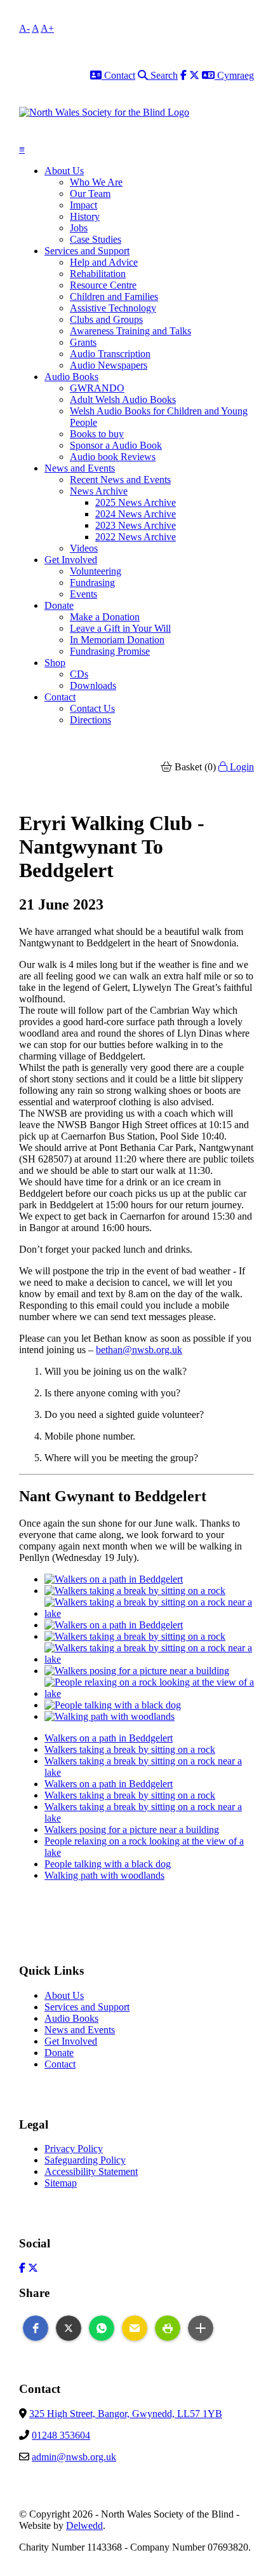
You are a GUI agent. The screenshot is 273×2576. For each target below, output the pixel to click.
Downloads (93, 685)
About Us (64, 171)
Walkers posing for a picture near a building (132, 1830)
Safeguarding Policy (85, 2160)
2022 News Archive (136, 537)
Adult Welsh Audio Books (123, 399)
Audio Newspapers (109, 365)
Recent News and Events (120, 480)
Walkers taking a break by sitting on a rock (130, 1749)
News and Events (80, 468)
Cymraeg (234, 75)
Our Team (90, 194)
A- (24, 28)
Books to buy (97, 434)
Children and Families (114, 296)
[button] (36, 2328)
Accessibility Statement (91, 2171)
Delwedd (84, 2525)
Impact (83, 205)
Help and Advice (104, 262)
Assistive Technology (113, 308)
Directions (90, 720)
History (85, 216)
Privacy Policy (74, 2149)
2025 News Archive (136, 502)
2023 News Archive (136, 525)
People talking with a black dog (108, 1864)
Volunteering (96, 571)
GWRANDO (97, 388)
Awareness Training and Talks (130, 331)
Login (241, 767)
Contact (118, 75)
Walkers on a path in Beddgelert (109, 1738)
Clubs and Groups (106, 319)
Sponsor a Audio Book (116, 445)
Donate (59, 605)
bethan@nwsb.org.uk (139, 1350)
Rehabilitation (98, 274)
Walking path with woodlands (104, 1875)
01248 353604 (61, 2435)
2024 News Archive (136, 514)
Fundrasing (92, 583)
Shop (55, 663)
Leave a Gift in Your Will (120, 628)
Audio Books (71, 377)
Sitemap (61, 2183)
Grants (83, 342)
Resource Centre (103, 285)
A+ (47, 28)
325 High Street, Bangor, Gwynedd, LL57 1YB (126, 2414)
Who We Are (96, 182)
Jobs (79, 228)
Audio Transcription (110, 354)
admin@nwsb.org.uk (74, 2457)
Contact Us (92, 708)
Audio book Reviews (113, 457)
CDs (79, 674)
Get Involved (71, 560)
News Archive (99, 491)
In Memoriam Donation (117, 640)
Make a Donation (105, 617)
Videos (84, 548)
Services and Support (87, 251)
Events (83, 594)
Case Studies (96, 239)
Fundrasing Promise (110, 651)
